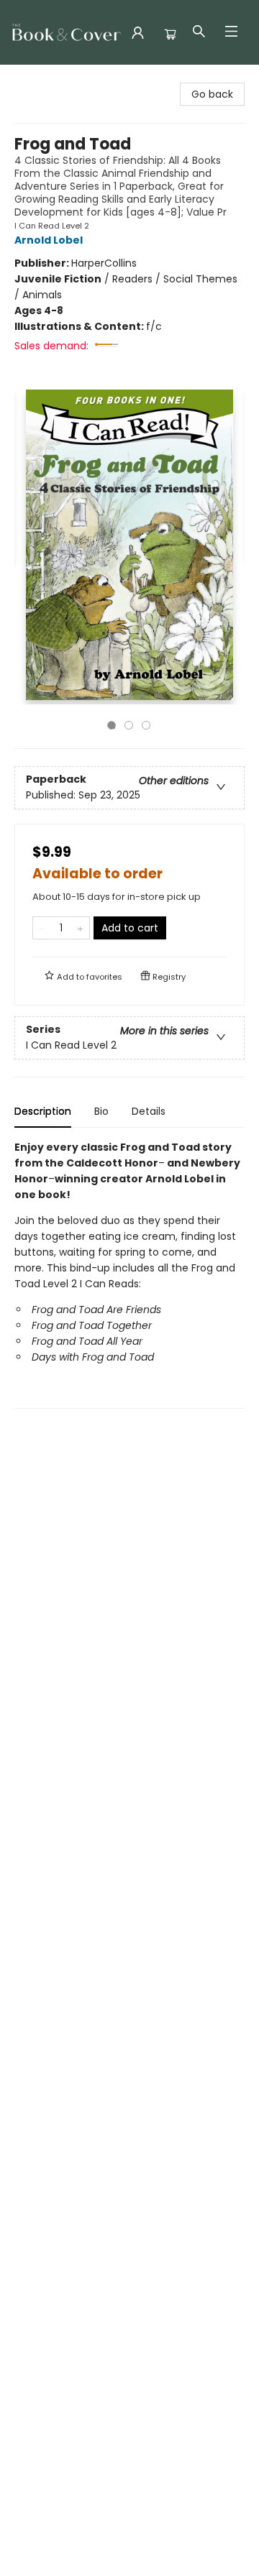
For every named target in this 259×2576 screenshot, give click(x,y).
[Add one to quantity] (80, 928)
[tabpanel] (129, 1274)
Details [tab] (149, 1111)
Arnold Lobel (49, 240)
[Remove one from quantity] (42, 928)
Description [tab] (43, 1111)
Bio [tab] (101, 1111)
